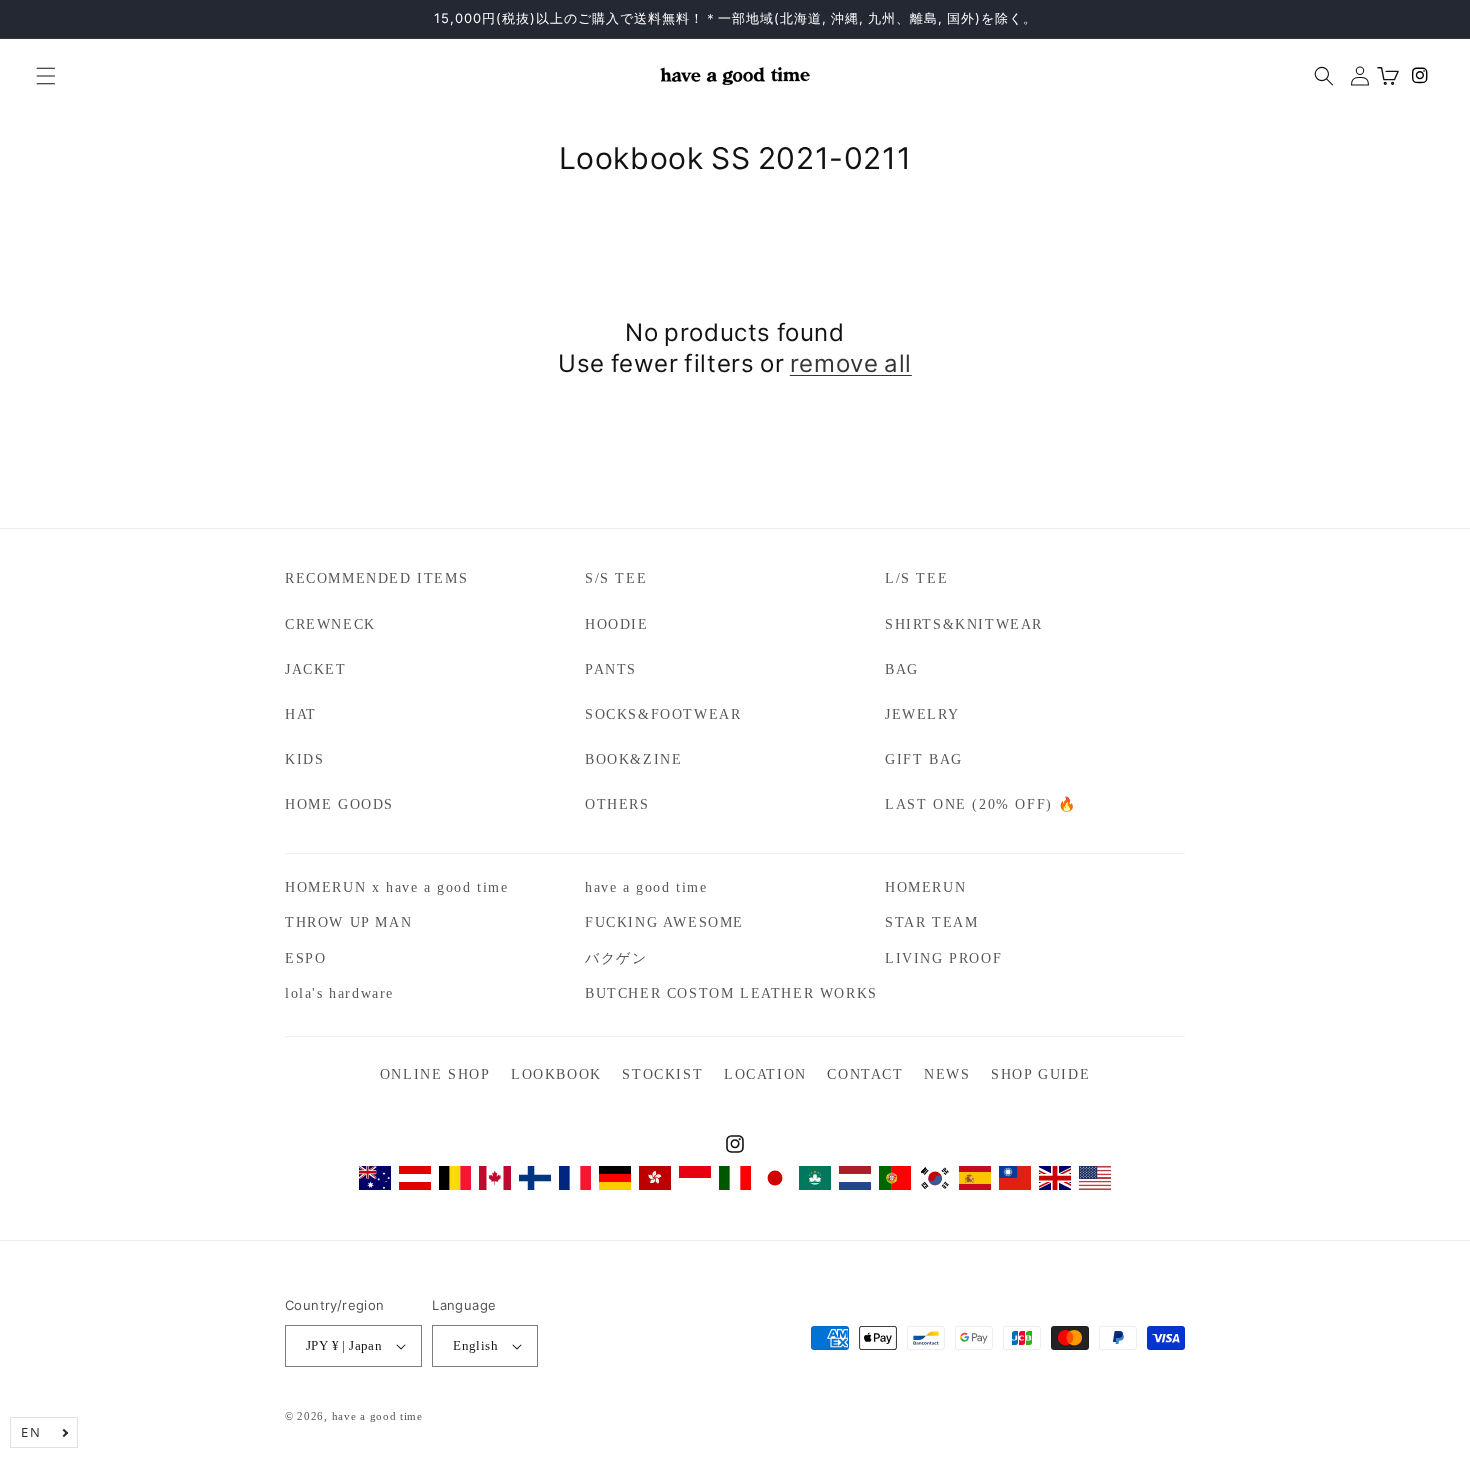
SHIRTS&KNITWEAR (964, 624)
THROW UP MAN (348, 922)
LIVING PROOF (943, 958)
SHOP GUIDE (1040, 1074)
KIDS (304, 759)
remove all (851, 362)
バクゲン (616, 958)
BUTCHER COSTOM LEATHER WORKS (731, 993)
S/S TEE (616, 578)
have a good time (646, 887)
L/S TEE (916, 578)
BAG (902, 669)
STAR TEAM (931, 922)
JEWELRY (922, 714)
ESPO (305, 958)
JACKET (316, 669)
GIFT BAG (924, 759)
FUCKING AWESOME (664, 922)
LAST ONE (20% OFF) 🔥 (981, 804)
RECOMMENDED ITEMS (376, 578)
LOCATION (765, 1074)
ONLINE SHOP (435, 1074)
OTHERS (617, 804)
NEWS (947, 1074)
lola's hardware (339, 993)
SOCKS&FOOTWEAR (663, 714)
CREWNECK (330, 624)
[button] (38, 76)
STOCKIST (662, 1074)
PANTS (611, 669)
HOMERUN (925, 887)
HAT (301, 714)
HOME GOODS (339, 804)
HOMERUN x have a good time (397, 887)
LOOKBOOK (556, 1074)
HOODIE (617, 624)
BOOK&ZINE (633, 759)
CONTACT (865, 1074)
